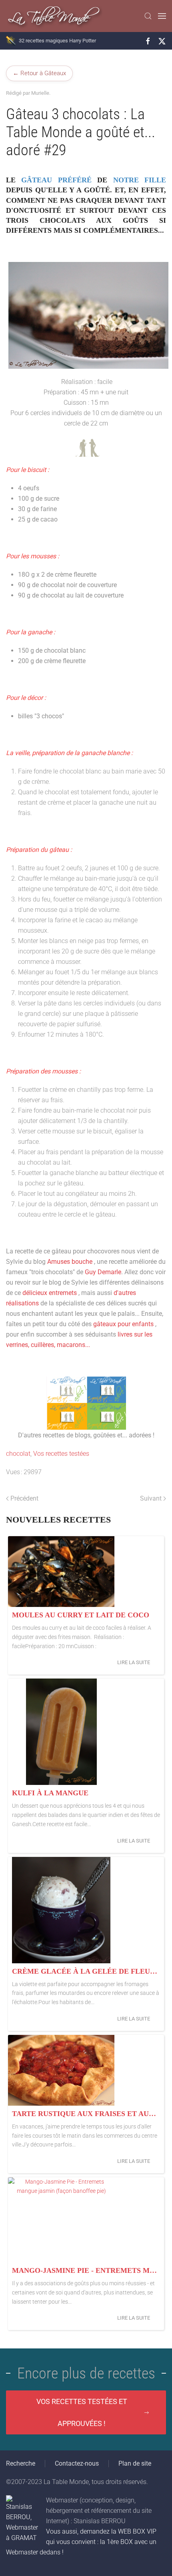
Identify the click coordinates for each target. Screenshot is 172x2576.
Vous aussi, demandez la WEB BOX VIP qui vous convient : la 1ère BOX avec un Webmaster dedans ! (81, 2542)
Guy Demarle (103, 1272)
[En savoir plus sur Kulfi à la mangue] (61, 1732)
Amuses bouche (70, 1262)
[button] (148, 16)
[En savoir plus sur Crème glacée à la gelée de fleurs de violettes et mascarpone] (61, 1910)
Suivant (151, 1498)
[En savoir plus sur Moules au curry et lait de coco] (61, 1572)
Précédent (24, 1498)
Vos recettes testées (61, 1454)
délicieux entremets (50, 1293)
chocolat (18, 1454)
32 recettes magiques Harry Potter (57, 41)
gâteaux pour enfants (123, 1324)
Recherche (21, 2463)
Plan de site (135, 2463)
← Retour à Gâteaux (39, 73)
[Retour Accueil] (54, 16)
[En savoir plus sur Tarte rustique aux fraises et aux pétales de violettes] (61, 2070)
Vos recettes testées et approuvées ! (82, 2412)
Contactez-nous (77, 2463)
